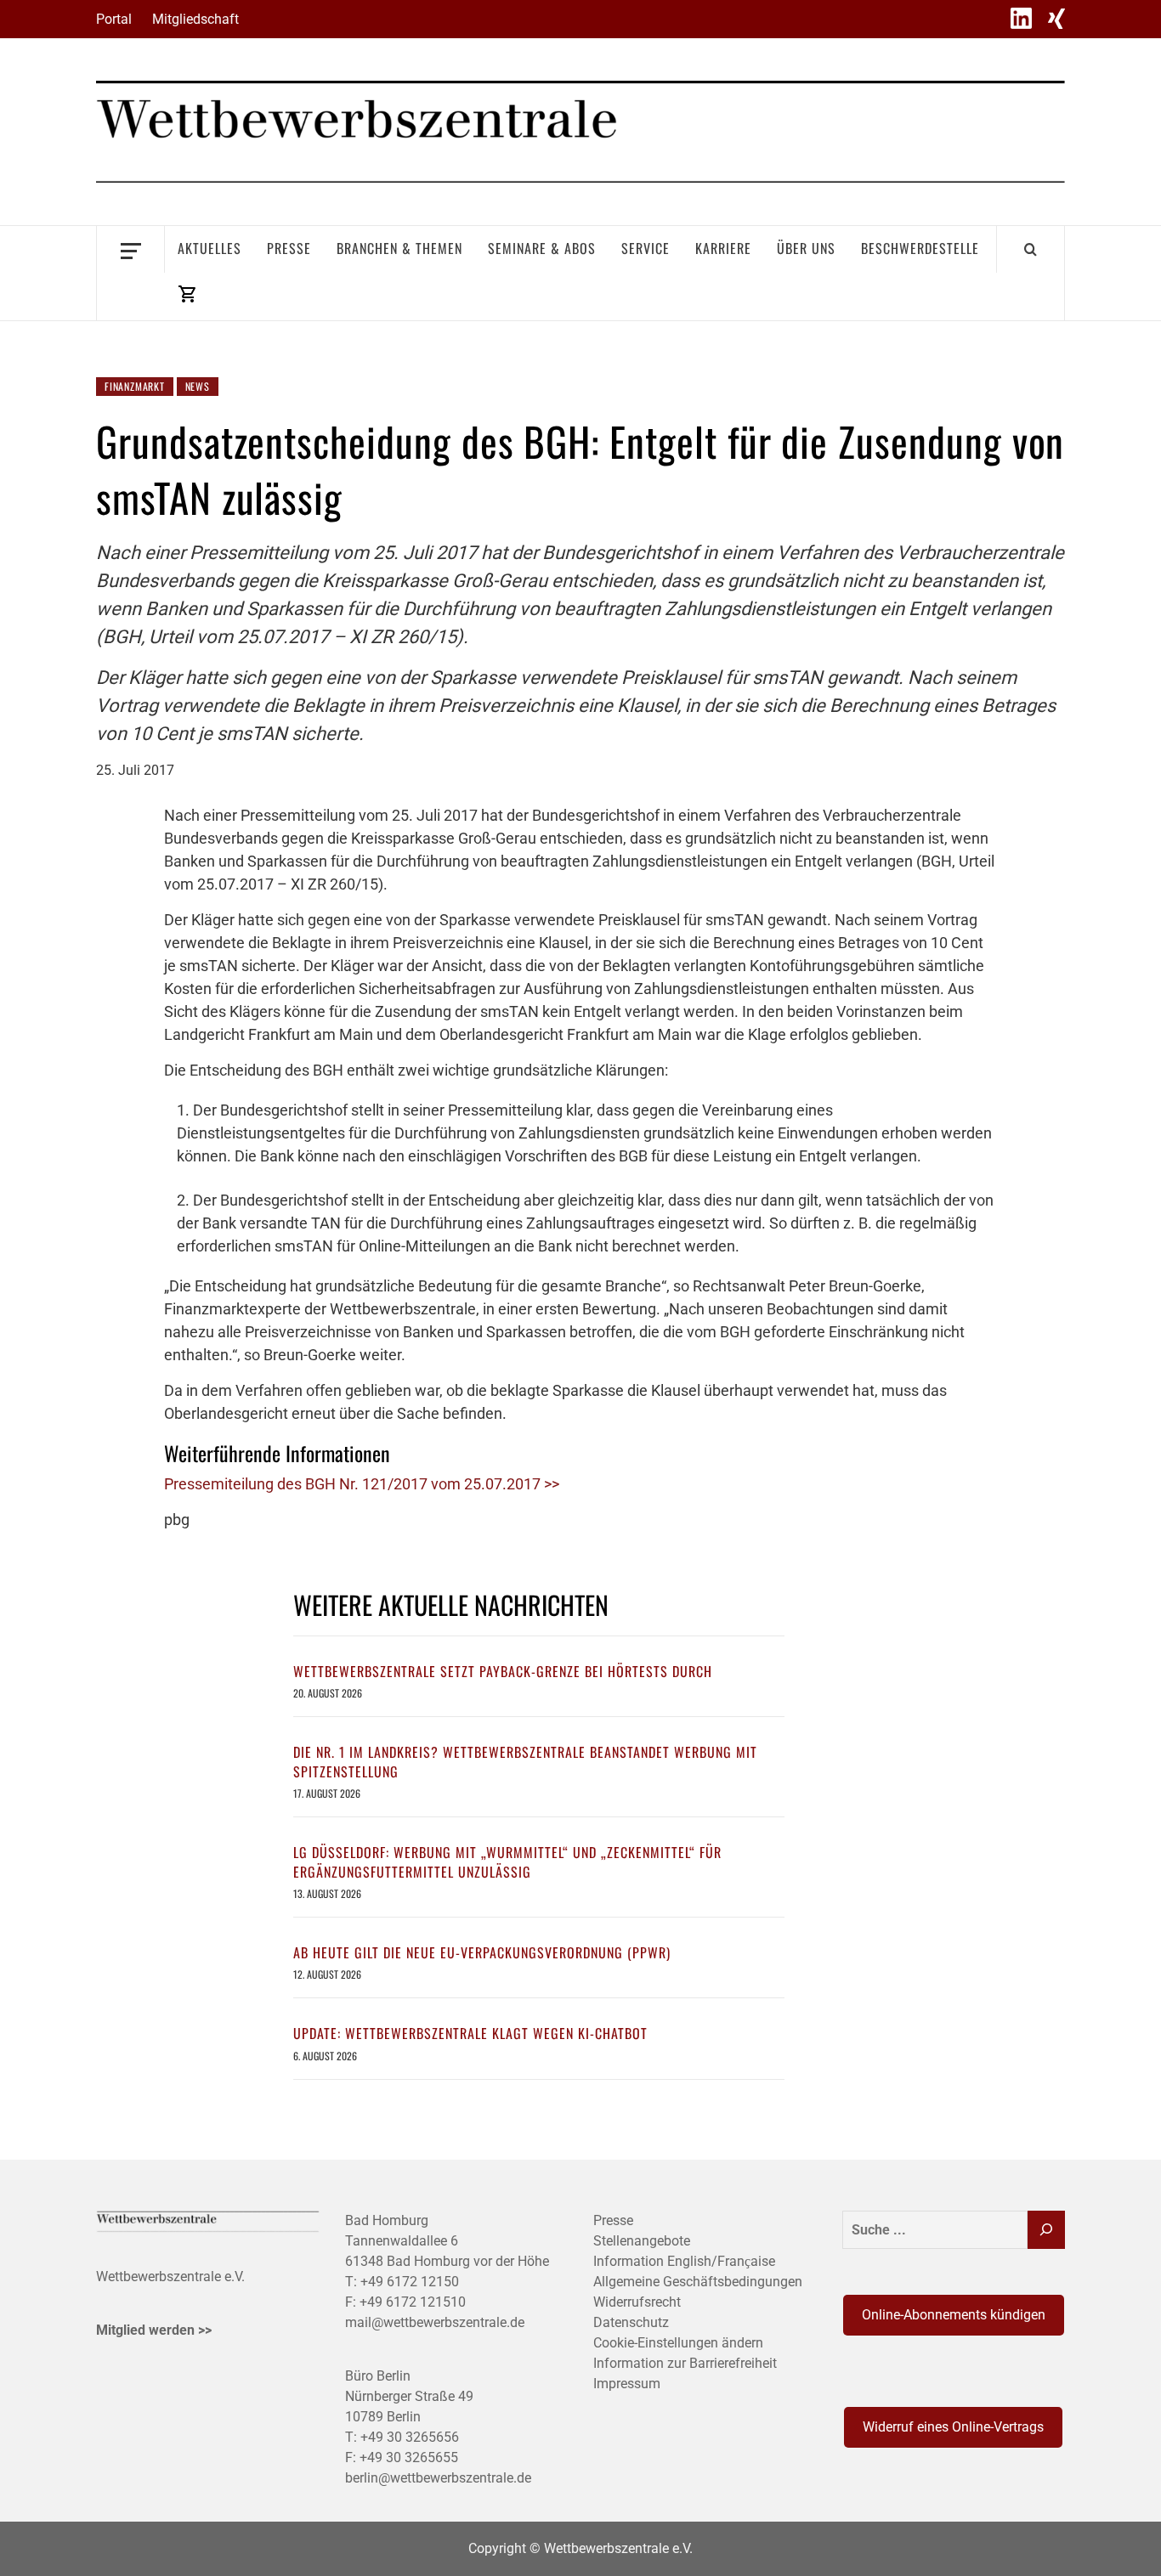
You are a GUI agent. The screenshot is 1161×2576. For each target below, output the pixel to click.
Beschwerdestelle (920, 248)
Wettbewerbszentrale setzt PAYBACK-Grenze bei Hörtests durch (503, 1671)
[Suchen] (1046, 2230)
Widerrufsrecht (637, 2302)
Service (646, 248)
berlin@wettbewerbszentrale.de (438, 2478)
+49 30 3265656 (410, 2437)
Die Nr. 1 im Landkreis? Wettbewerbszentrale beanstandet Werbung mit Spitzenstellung (525, 1761)
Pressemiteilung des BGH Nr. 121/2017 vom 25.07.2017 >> (362, 1484)
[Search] (1031, 249)
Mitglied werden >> (154, 2330)
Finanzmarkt (135, 386)
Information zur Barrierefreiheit (685, 2363)
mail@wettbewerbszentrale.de (435, 2322)
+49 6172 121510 (413, 2302)
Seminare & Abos (542, 248)
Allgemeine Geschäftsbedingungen (698, 2282)
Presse (289, 248)
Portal (114, 19)
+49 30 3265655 (409, 2457)
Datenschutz (631, 2322)
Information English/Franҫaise (684, 2261)
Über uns (806, 248)
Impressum (627, 2384)
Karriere (723, 248)
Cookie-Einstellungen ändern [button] (678, 2343)
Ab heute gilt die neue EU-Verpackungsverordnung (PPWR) (482, 1952)
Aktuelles (210, 248)
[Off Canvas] (130, 249)
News (198, 386)
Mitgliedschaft (195, 19)
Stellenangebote (642, 2241)
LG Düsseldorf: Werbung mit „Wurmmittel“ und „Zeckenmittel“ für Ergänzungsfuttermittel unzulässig (507, 1861)
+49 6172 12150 (410, 2282)
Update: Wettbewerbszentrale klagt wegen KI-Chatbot (470, 2033)
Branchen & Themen (399, 248)
